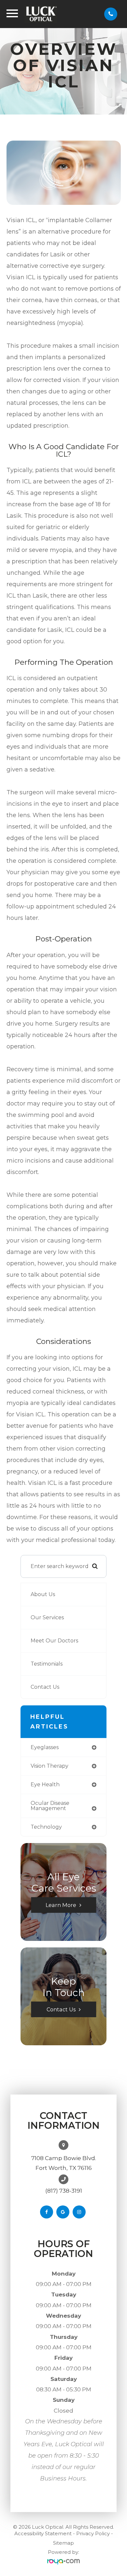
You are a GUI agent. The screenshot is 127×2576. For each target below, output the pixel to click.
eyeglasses (45, 1747)
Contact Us (45, 1687)
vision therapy (49, 1766)
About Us (43, 1594)
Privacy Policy (93, 2533)
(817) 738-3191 (64, 2191)
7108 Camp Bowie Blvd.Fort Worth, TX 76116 (64, 2163)
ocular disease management (50, 1806)
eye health (45, 1784)
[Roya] (63, 2562)
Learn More (61, 1905)
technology (46, 1827)
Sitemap (63, 2543)
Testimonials (47, 1664)
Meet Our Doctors (54, 1641)
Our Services (47, 1617)
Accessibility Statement (43, 2533)
